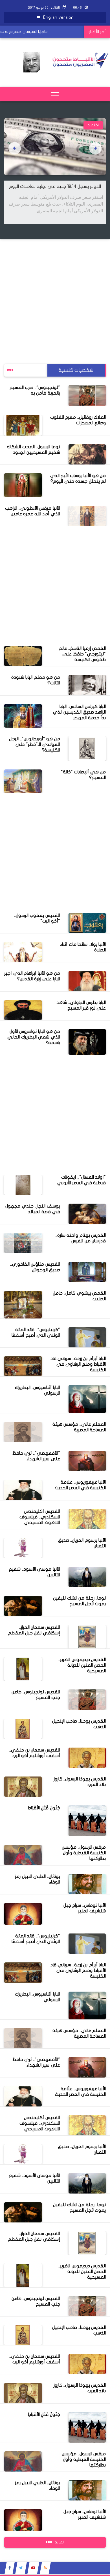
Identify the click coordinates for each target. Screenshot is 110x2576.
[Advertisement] (55, 293)
